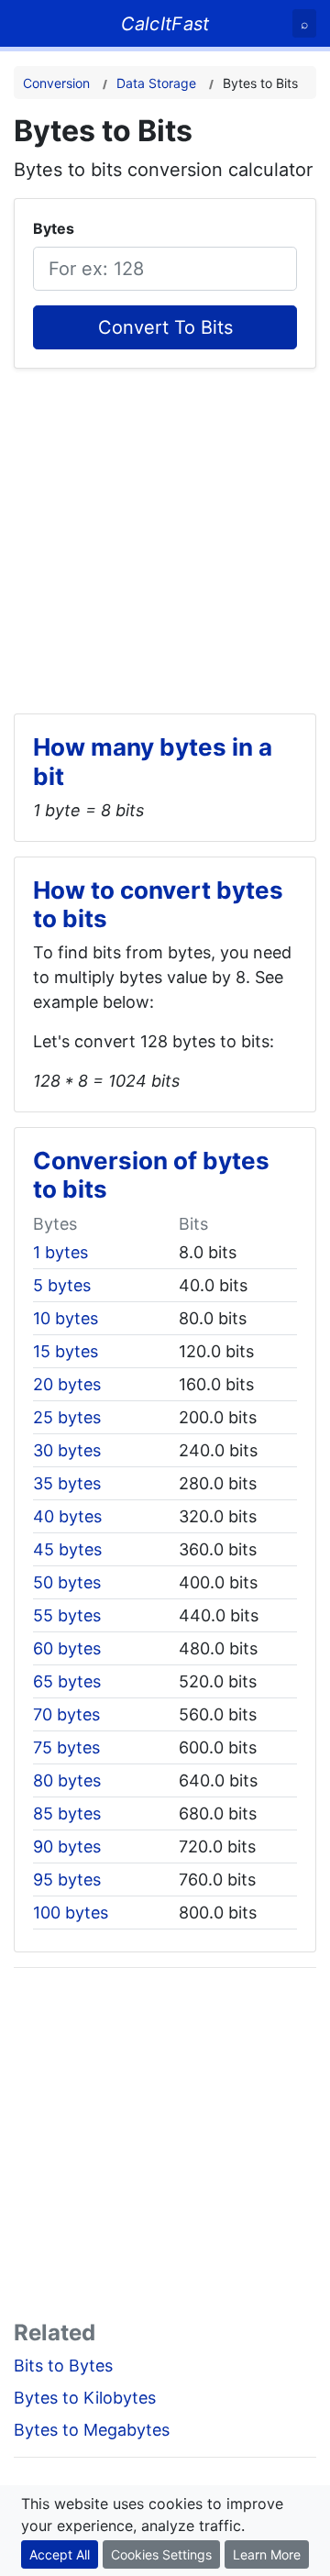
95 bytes (67, 1879)
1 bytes (60, 1252)
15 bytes (66, 1351)
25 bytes (67, 1417)
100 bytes (71, 1913)
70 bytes (66, 1714)
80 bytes (67, 1780)
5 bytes (62, 1285)
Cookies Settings (161, 2554)
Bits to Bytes (63, 2366)
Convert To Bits (165, 327)
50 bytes (67, 1582)
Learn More (267, 2554)
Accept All (60, 2554)
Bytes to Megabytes (92, 2430)
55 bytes (67, 1615)
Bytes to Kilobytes (85, 2398)
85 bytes (67, 1813)
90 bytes (67, 1846)
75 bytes (66, 1747)
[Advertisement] (165, 534)
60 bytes (67, 1648)
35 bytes (67, 1483)
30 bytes (67, 1450)
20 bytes (67, 1384)
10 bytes (66, 1318)
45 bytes (67, 1549)
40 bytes (67, 1516)
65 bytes (67, 1681)
